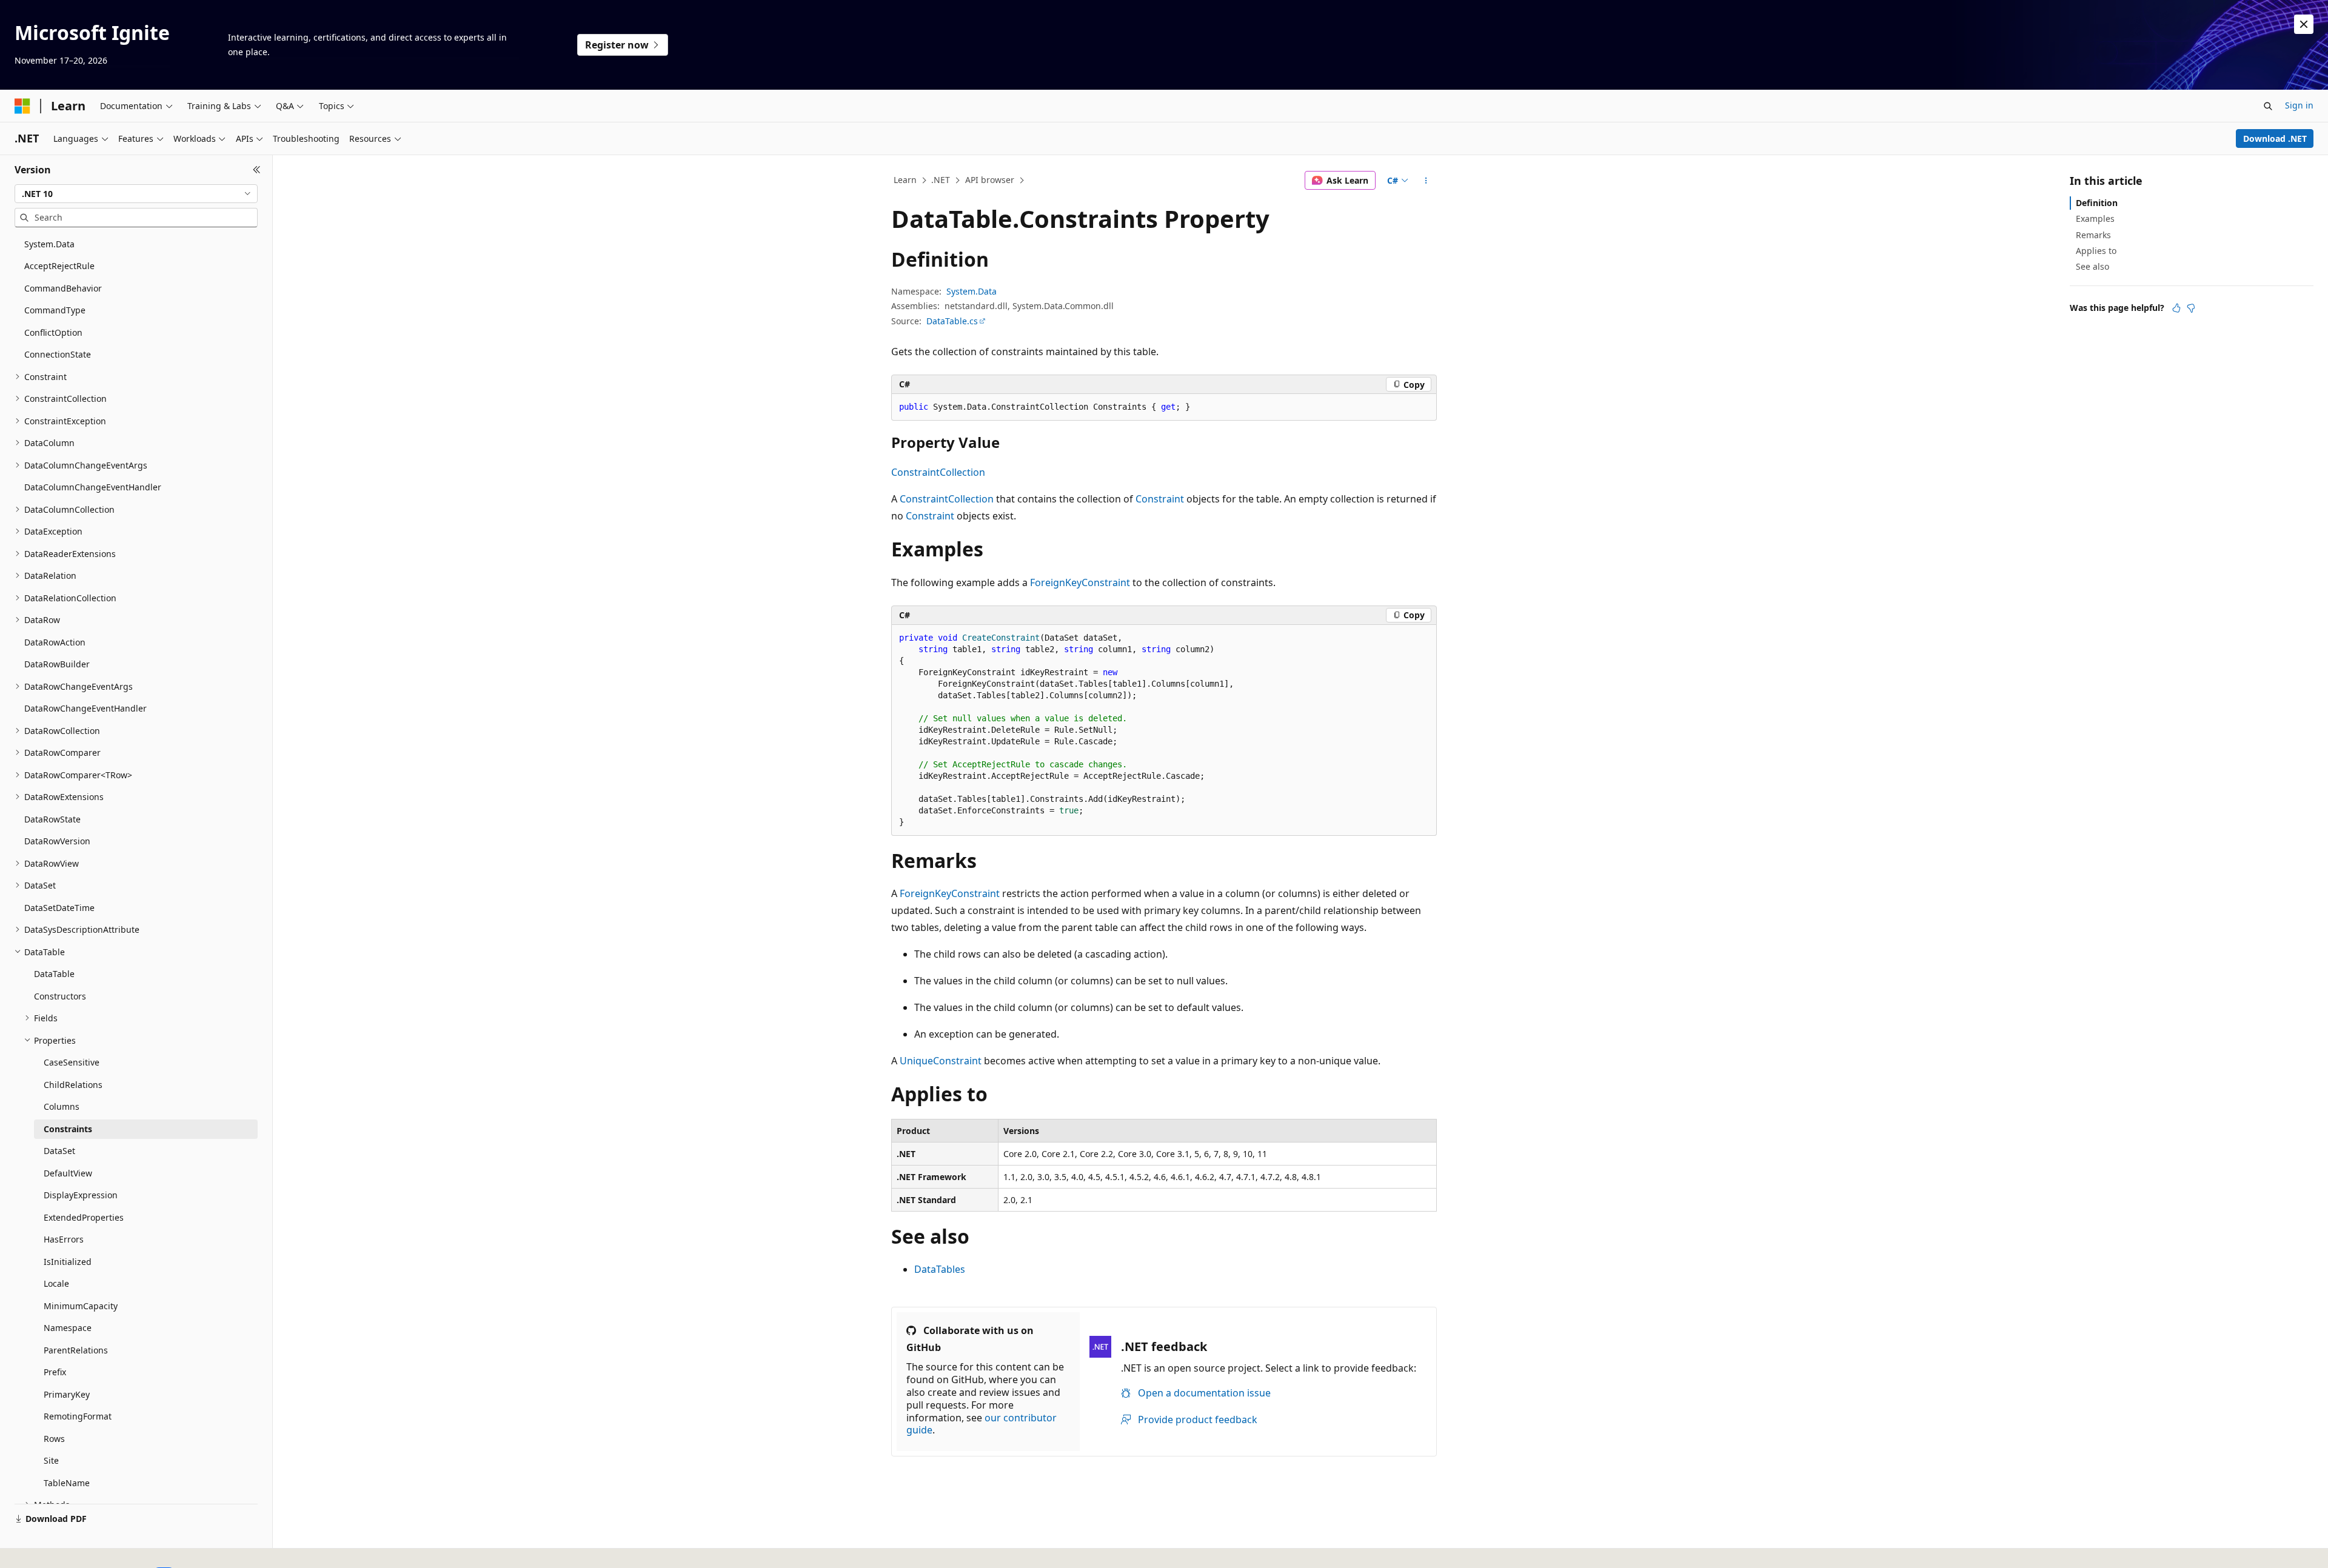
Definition (2097, 203)
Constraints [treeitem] (68, 1129)
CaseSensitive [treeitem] (72, 1062)
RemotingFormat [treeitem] (78, 1416)
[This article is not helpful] (2191, 308)
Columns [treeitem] (62, 1106)
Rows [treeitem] (54, 1439)
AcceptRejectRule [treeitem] (59, 266)
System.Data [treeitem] (49, 244)
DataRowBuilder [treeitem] (57, 664)
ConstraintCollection (938, 472)
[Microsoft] (22, 106)
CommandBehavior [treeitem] (63, 288)
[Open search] (2268, 106)
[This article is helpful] (2176, 308)
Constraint (1160, 499)
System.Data (972, 291)
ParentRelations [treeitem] (76, 1350)
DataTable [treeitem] (54, 974)
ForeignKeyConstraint (1080, 582)
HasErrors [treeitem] (64, 1239)
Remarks (2093, 235)
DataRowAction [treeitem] (55, 642)
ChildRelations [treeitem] (73, 1085)
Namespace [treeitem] (68, 1328)
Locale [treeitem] (56, 1283)
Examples (2095, 219)
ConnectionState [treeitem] (58, 354)
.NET (941, 180)
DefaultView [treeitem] (68, 1173)
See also (2092, 266)
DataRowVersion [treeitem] (57, 841)
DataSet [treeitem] (59, 1151)
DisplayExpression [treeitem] (81, 1195)
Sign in (2299, 105)
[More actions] (1426, 181)
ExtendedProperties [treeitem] (84, 1217)
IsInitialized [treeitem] (68, 1262)
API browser (990, 180)
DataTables (940, 1269)
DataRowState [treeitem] (52, 819)
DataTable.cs (952, 321)
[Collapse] (257, 170)
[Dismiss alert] (2304, 24)
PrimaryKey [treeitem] (67, 1394)
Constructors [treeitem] (60, 996)
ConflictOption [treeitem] (53, 332)
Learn (905, 180)
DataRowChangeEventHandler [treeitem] (85, 708)
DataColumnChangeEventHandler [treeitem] (93, 487)
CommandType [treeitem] (55, 310)
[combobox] (136, 194)
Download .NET (2275, 138)
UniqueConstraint (941, 1061)
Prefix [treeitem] (55, 1372)
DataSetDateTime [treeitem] (59, 908)
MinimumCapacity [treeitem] (81, 1306)
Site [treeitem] (51, 1460)
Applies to (2096, 251)
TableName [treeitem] (67, 1483)
